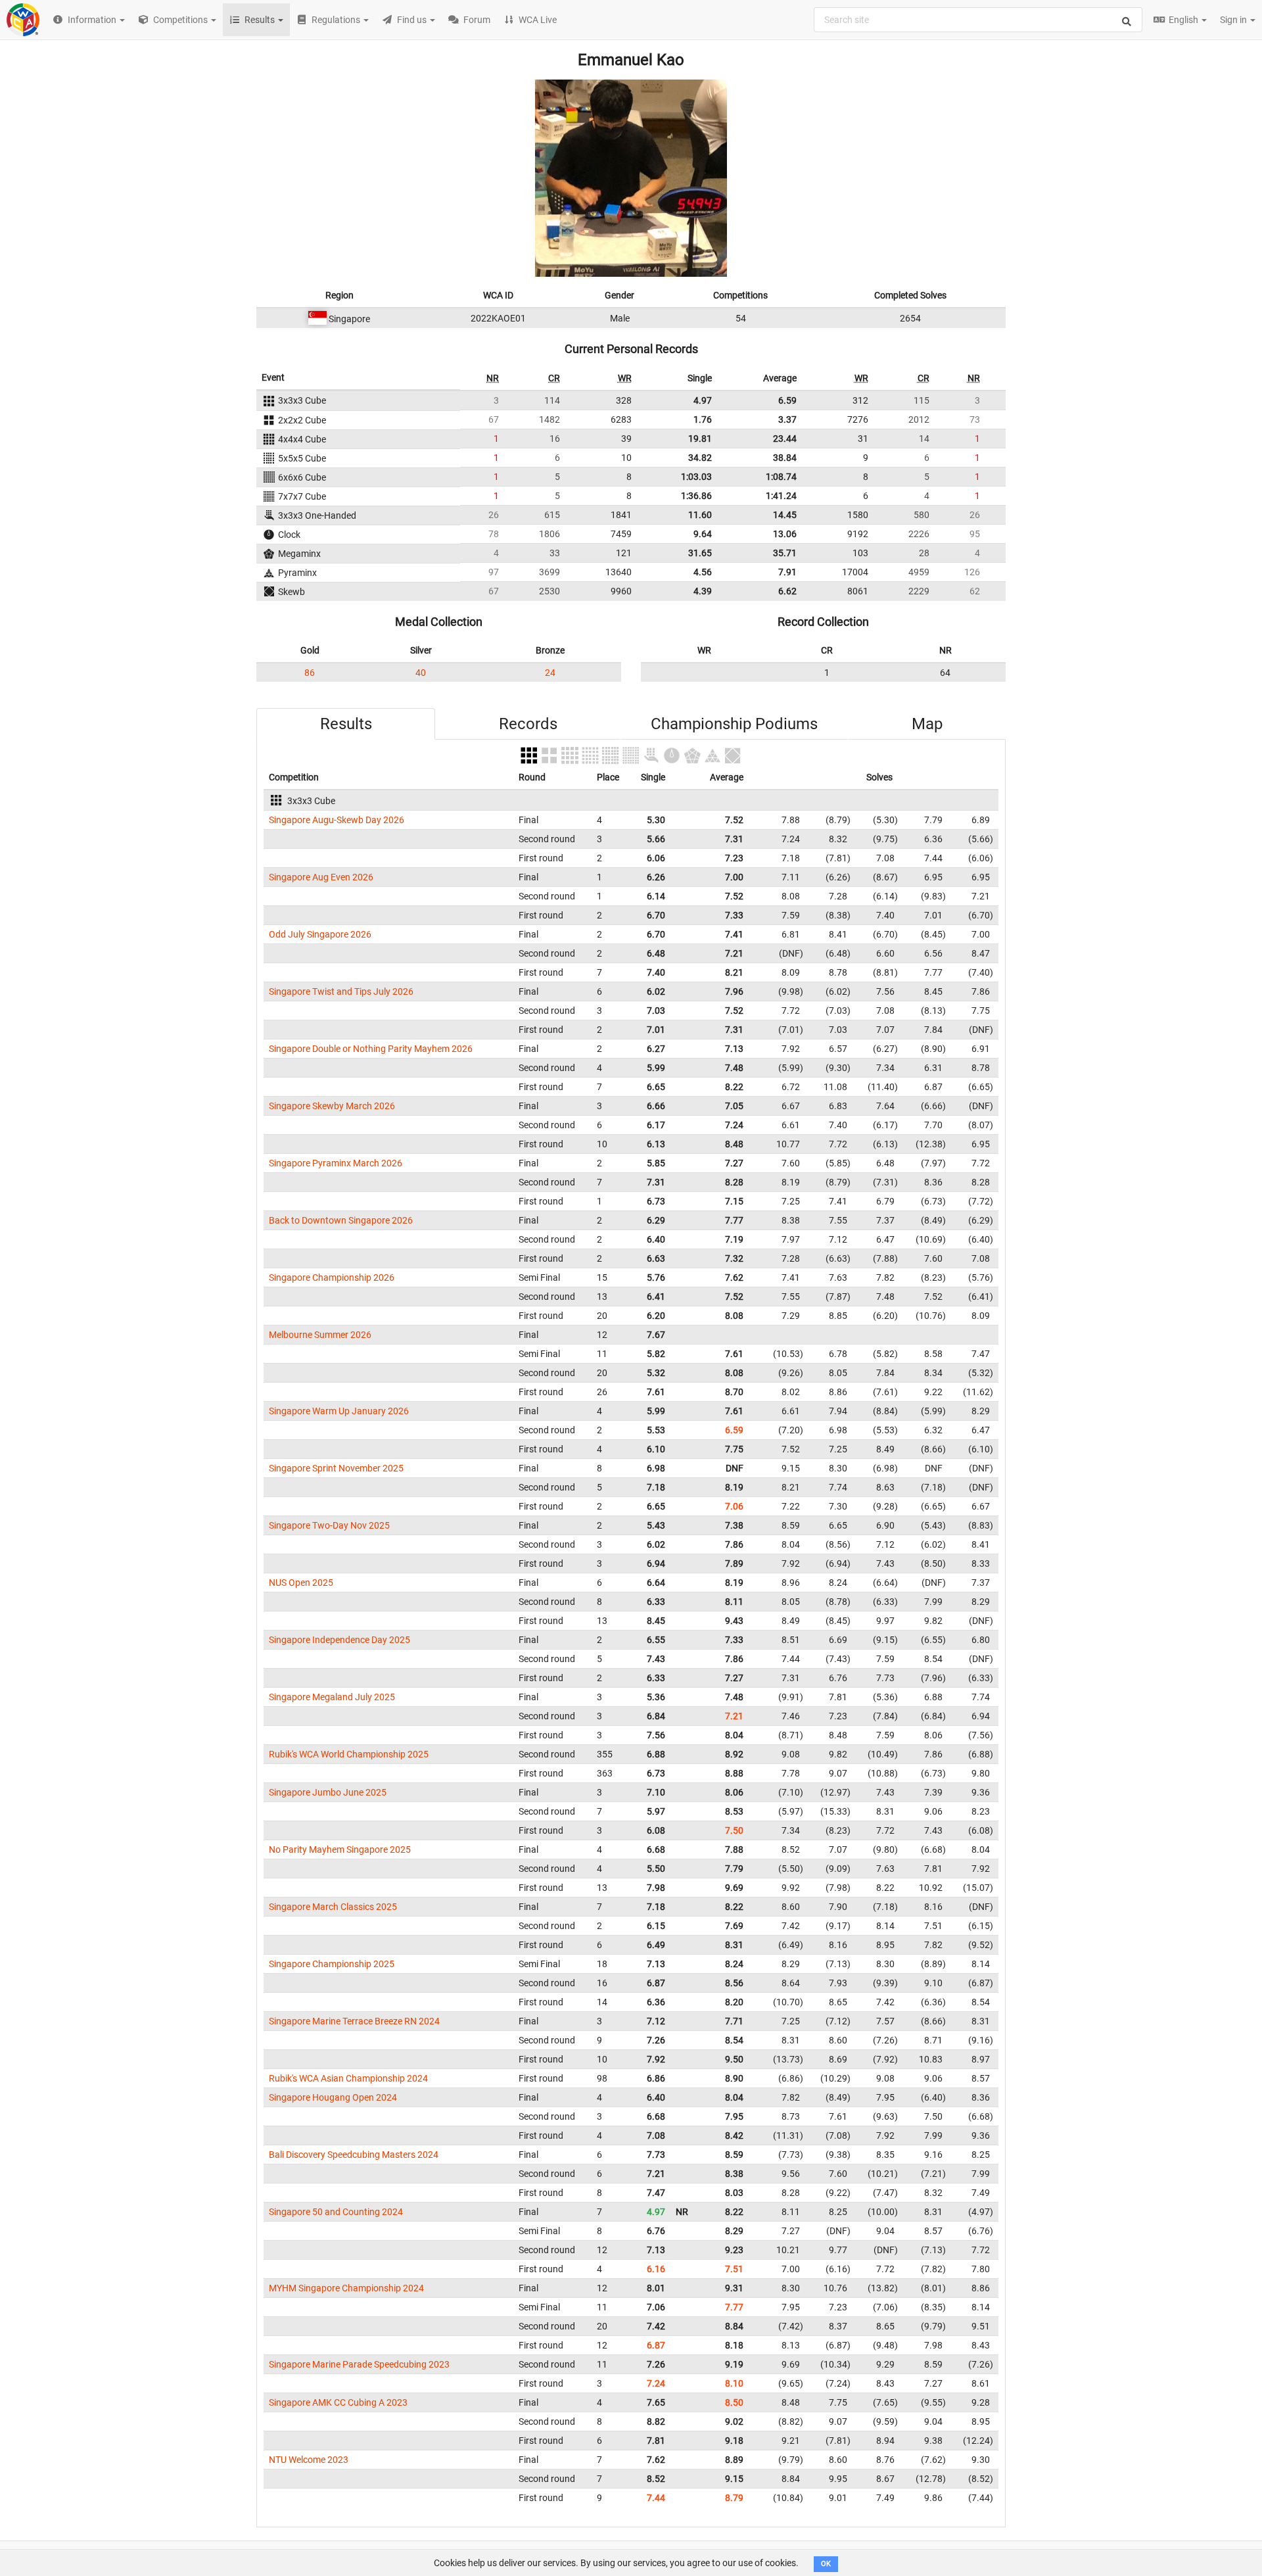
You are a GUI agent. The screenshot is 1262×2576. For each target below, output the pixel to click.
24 (550, 673)
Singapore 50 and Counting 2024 (336, 2212)
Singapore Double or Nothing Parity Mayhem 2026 (371, 1049)
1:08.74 (781, 477)
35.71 (785, 553)
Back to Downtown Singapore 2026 (341, 1220)
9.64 (703, 534)
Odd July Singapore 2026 (320, 934)
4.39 (703, 591)
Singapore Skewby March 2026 (332, 1106)
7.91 (787, 572)
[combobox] (978, 20)
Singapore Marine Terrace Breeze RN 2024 (354, 2021)
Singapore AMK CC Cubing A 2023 (338, 2402)
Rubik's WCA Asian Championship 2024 (348, 2078)
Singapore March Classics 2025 (333, 1907)
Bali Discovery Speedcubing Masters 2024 (354, 2155)
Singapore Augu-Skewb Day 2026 (337, 820)
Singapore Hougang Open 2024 (333, 2097)
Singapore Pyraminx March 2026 (336, 1163)
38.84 (785, 458)
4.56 (703, 572)
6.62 (787, 591)
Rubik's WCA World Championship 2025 (349, 1754)
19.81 (700, 439)
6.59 (787, 400)
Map (927, 724)
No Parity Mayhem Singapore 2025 (340, 1849)
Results (346, 724)
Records (528, 724)
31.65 (700, 553)
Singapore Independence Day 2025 (339, 1640)
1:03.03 (696, 477)
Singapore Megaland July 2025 (332, 1697)
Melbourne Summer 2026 (320, 1335)
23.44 (785, 439)
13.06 (785, 534)
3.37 (787, 419)
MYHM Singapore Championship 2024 (346, 2288)
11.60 (700, 515)
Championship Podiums (734, 724)
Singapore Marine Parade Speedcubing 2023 (359, 2364)
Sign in (1234, 20)
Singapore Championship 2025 (332, 1964)
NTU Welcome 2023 (309, 2460)
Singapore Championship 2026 (332, 1277)
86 (310, 673)
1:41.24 (781, 496)
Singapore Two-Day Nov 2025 (329, 1525)
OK (826, 2564)
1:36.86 (696, 496)
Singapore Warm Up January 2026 (339, 1411)
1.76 (703, 419)
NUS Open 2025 (301, 1583)
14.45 (785, 515)
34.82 (700, 458)
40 (421, 673)
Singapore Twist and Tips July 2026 (341, 991)
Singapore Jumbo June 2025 (328, 1792)
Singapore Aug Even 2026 (321, 877)
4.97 (703, 400)
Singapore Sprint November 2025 (336, 1468)
